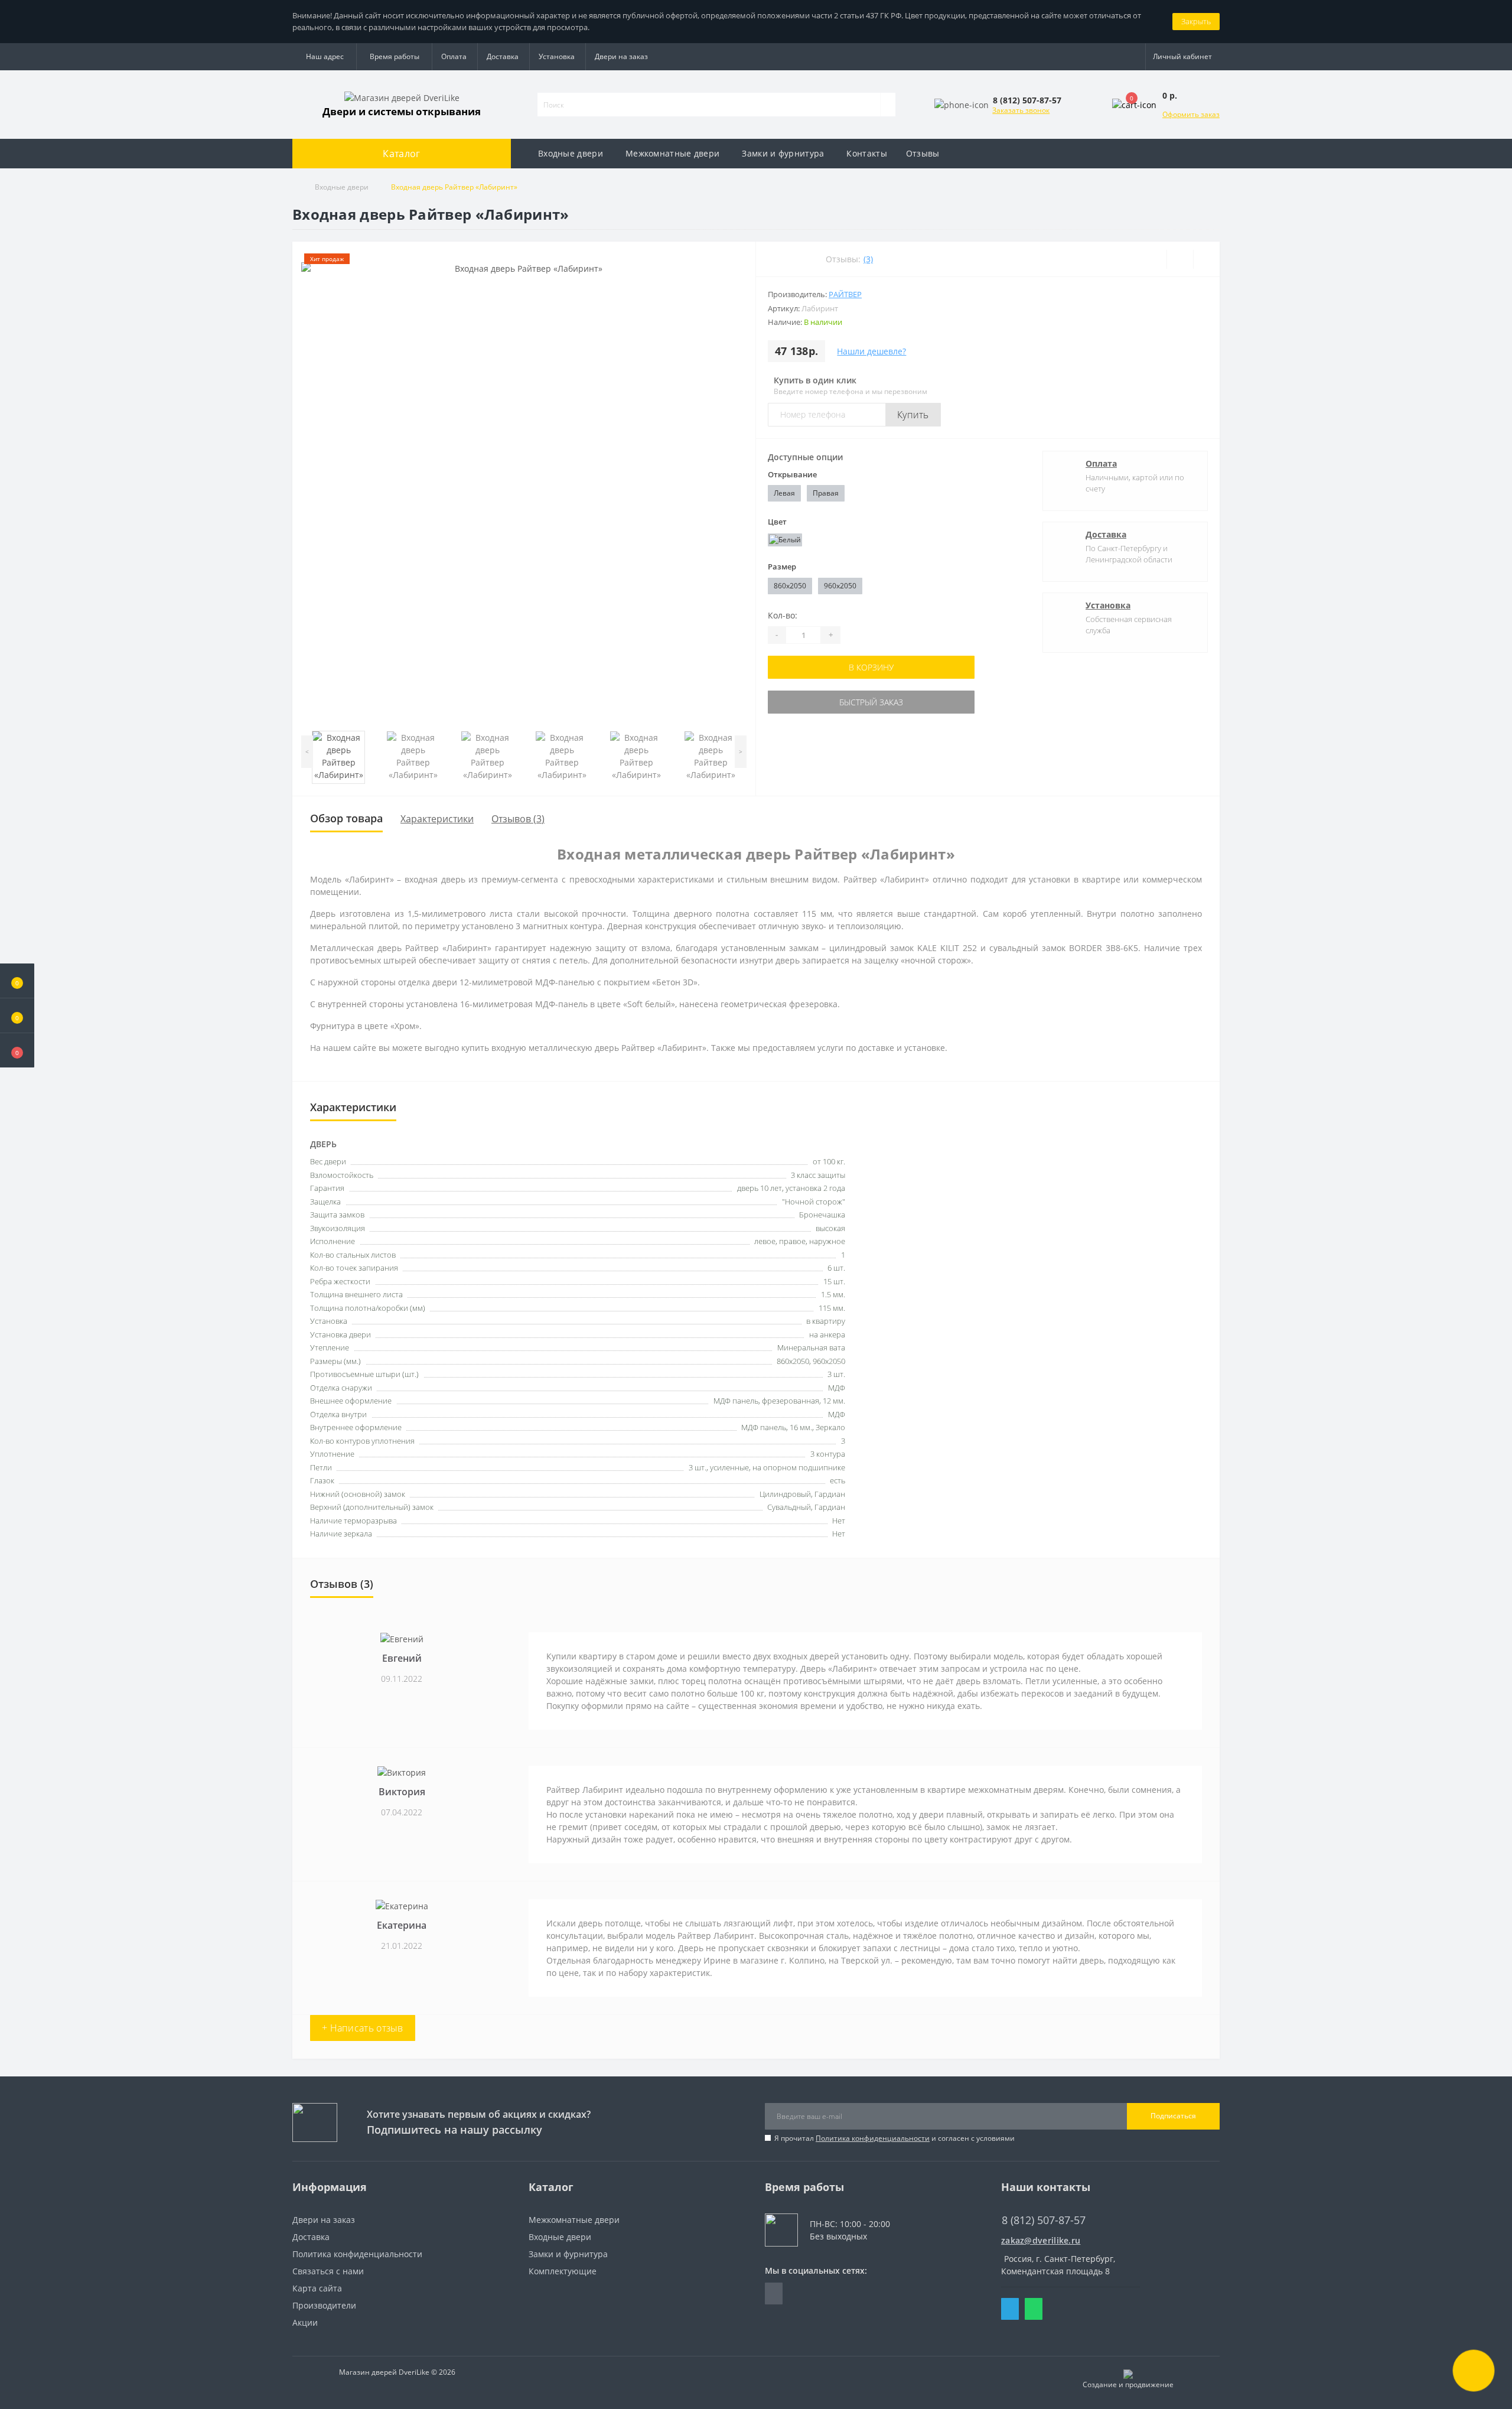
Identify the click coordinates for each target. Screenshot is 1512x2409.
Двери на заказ (621, 56)
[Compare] (1206, 259)
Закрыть (1196, 21)
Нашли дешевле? (871, 351)
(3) (868, 259)
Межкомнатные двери (672, 153)
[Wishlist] (1180, 259)
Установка (557, 56)
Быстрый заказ (871, 702)
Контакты (866, 153)
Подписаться (1173, 2116)
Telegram (1010, 2309)
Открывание (792, 474)
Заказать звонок (1021, 110)
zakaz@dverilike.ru (1041, 2240)
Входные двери (571, 153)
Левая (784, 493)
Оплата (454, 56)
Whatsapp (1034, 2309)
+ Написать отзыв (363, 2028)
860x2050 (790, 586)
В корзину (871, 667)
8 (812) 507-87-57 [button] (1044, 2220)
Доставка (503, 56)
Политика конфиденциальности (873, 2138)
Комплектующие (563, 2271)
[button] (17, 1050)
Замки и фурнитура (783, 153)
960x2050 (840, 586)
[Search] (888, 105)
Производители (324, 2305)
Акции (305, 2322)
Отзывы (923, 153)
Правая (826, 493)
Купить (913, 415)
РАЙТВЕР (845, 294)
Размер (782, 567)
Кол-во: (783, 615)
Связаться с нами (328, 2271)
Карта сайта (317, 2288)
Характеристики (437, 819)
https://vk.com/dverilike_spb (774, 2294)
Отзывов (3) (518, 819)
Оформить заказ (1191, 114)
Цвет (777, 522)
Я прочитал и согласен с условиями (895, 2138)
